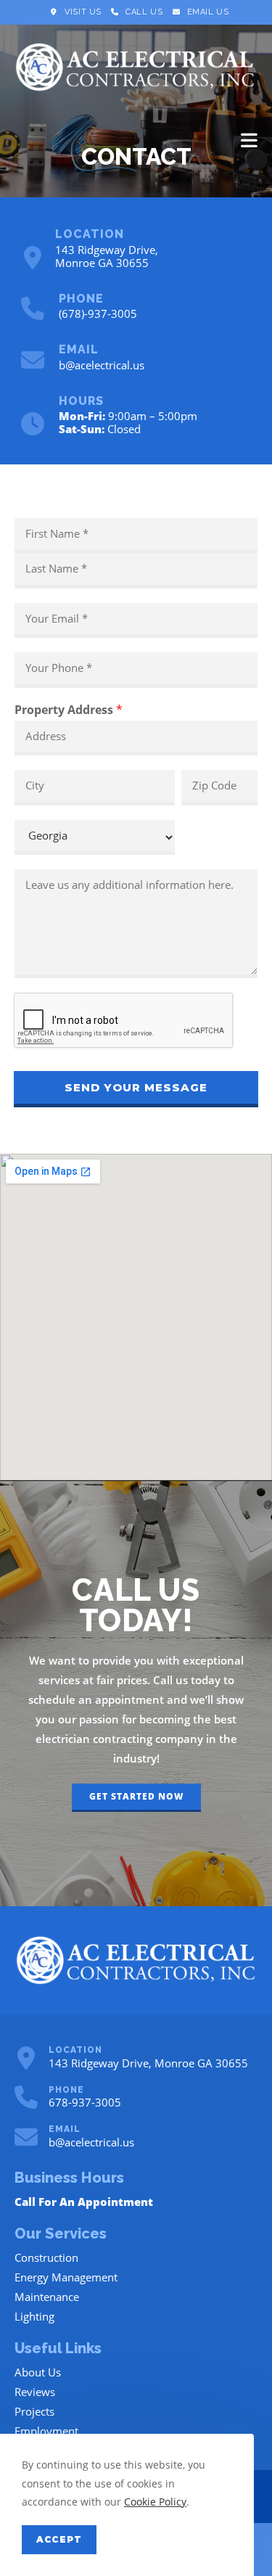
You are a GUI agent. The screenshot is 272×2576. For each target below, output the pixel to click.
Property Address (69, 710)
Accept (59, 2539)
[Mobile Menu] (250, 140)
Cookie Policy (155, 2502)
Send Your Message (136, 1087)
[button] (136, 1798)
